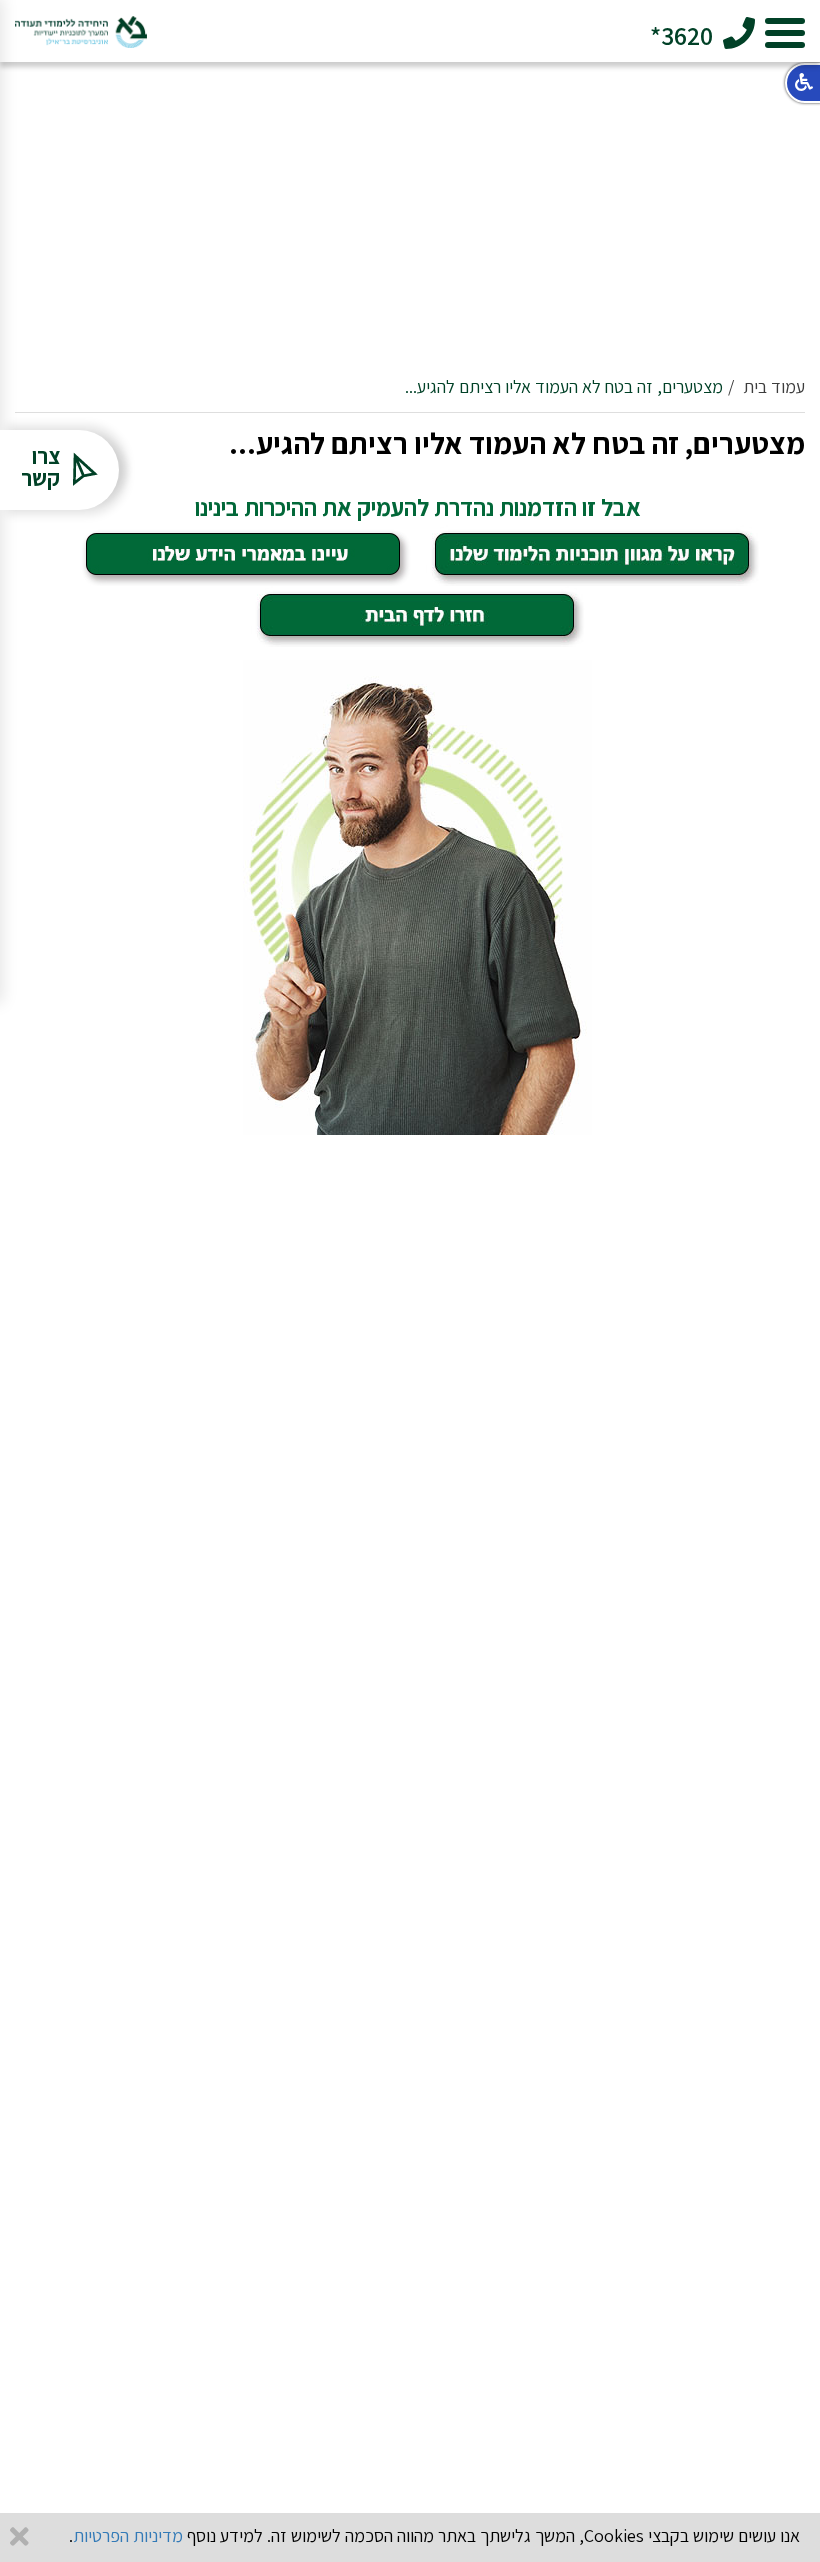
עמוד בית (774, 386)
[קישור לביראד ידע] (243, 554)
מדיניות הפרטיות (128, 2535)
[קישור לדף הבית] (417, 615)
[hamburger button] (785, 36)
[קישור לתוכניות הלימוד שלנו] (592, 554)
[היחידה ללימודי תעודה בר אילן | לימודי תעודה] (81, 24)
